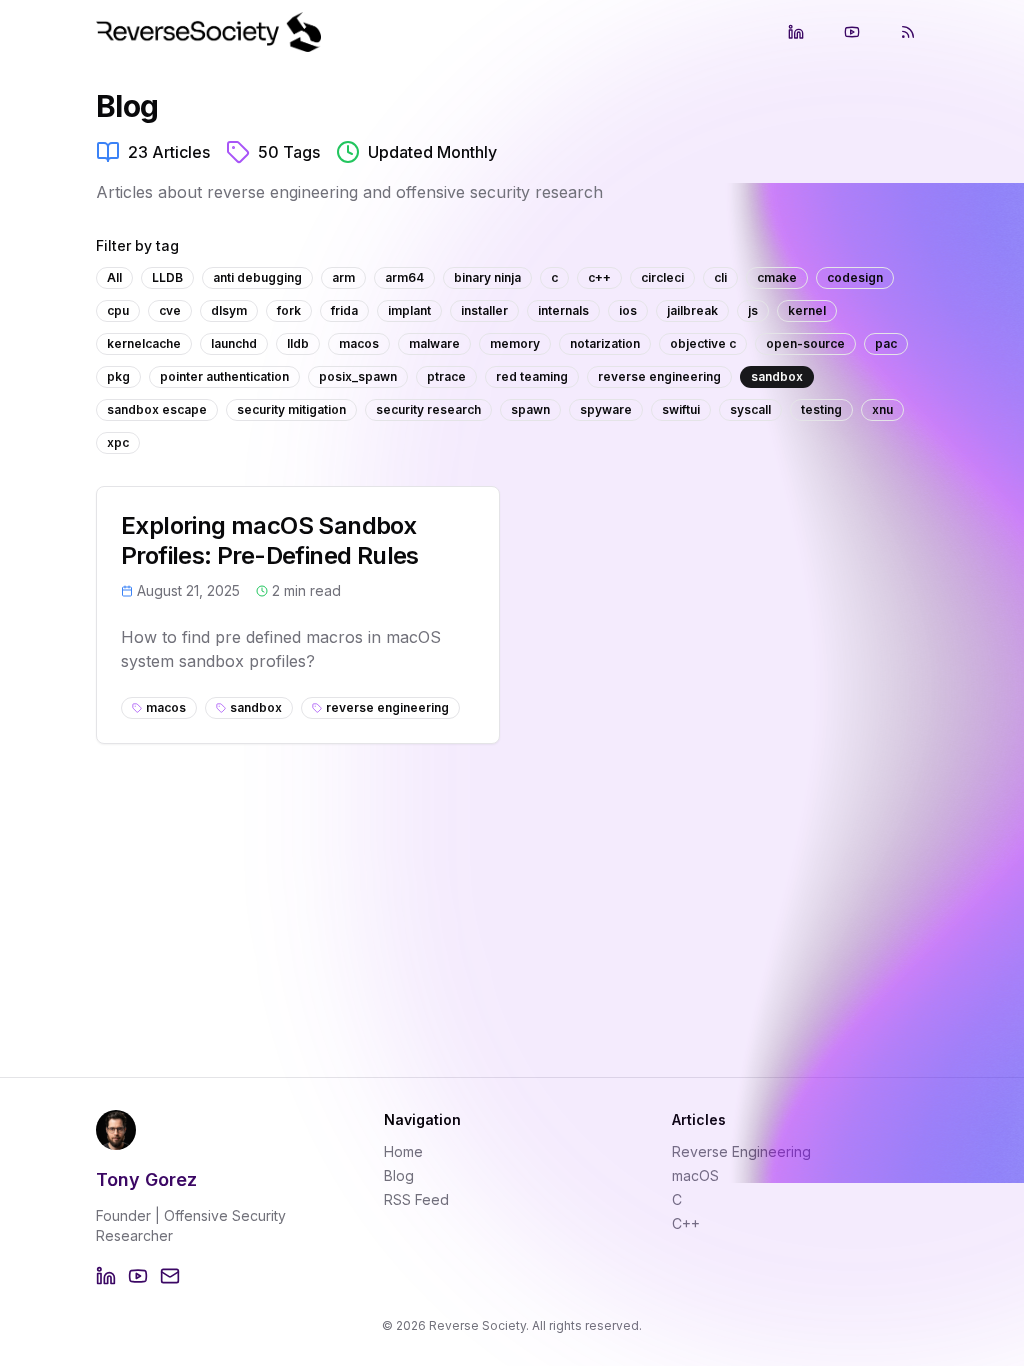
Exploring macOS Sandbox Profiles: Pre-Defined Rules (270, 540)
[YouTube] (138, 1276)
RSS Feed (416, 1199)
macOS (695, 1175)
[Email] (170, 1276)
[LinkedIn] (106, 1276)
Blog (399, 1175)
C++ (686, 1223)
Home (403, 1151)
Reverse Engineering (741, 1151)
